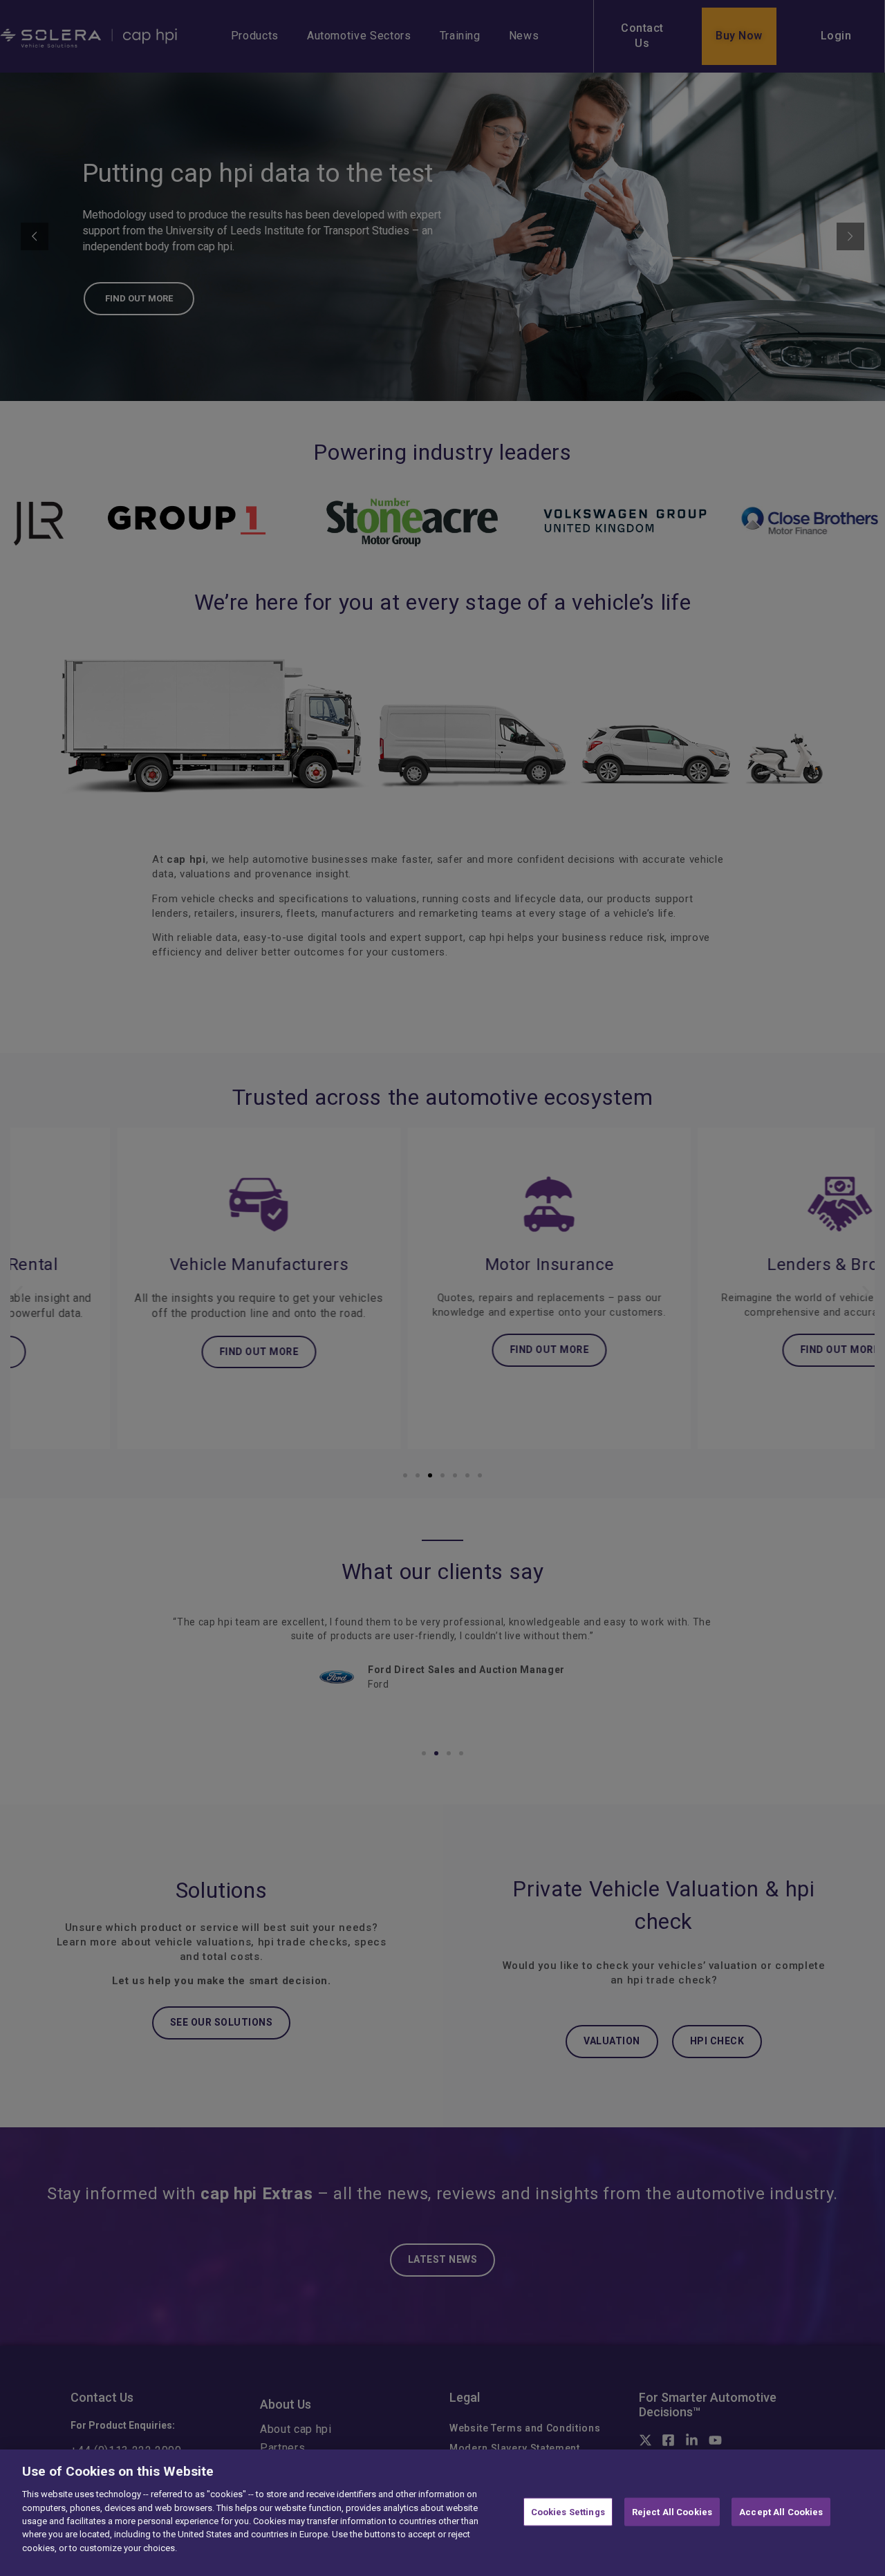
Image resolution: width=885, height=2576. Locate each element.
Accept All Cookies (781, 2511)
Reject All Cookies (672, 2511)
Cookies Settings (568, 2511)
